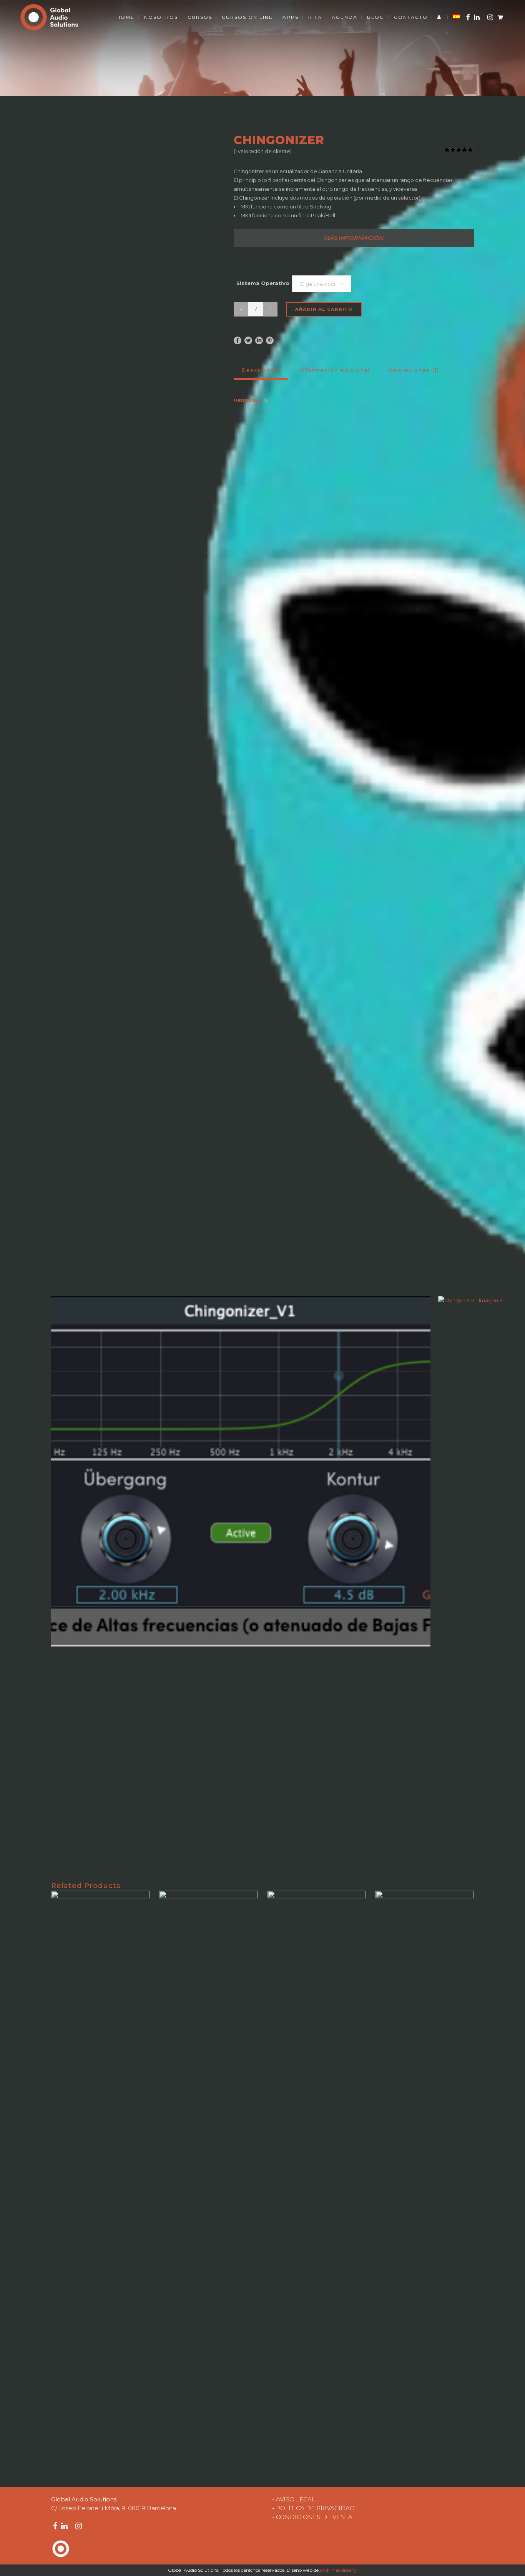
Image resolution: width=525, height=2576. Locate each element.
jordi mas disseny (338, 2570)
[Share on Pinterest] (270, 340)
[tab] (354, 238)
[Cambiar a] (457, 17)
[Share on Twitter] (248, 340)
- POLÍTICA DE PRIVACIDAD (313, 2508)
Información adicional (335, 370)
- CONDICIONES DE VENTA (312, 2517)
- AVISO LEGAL (294, 2499)
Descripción (261, 370)
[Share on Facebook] (238, 340)
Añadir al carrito (324, 309)
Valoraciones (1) (414, 370)
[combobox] (322, 284)
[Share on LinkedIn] (259, 340)
